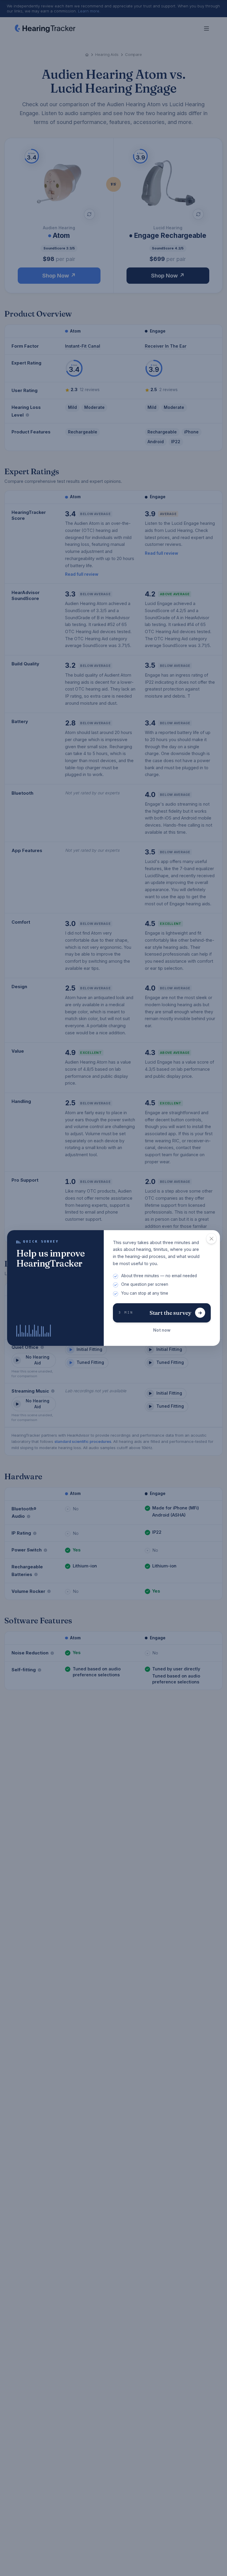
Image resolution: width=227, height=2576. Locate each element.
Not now (162, 1330)
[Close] (211, 1239)
